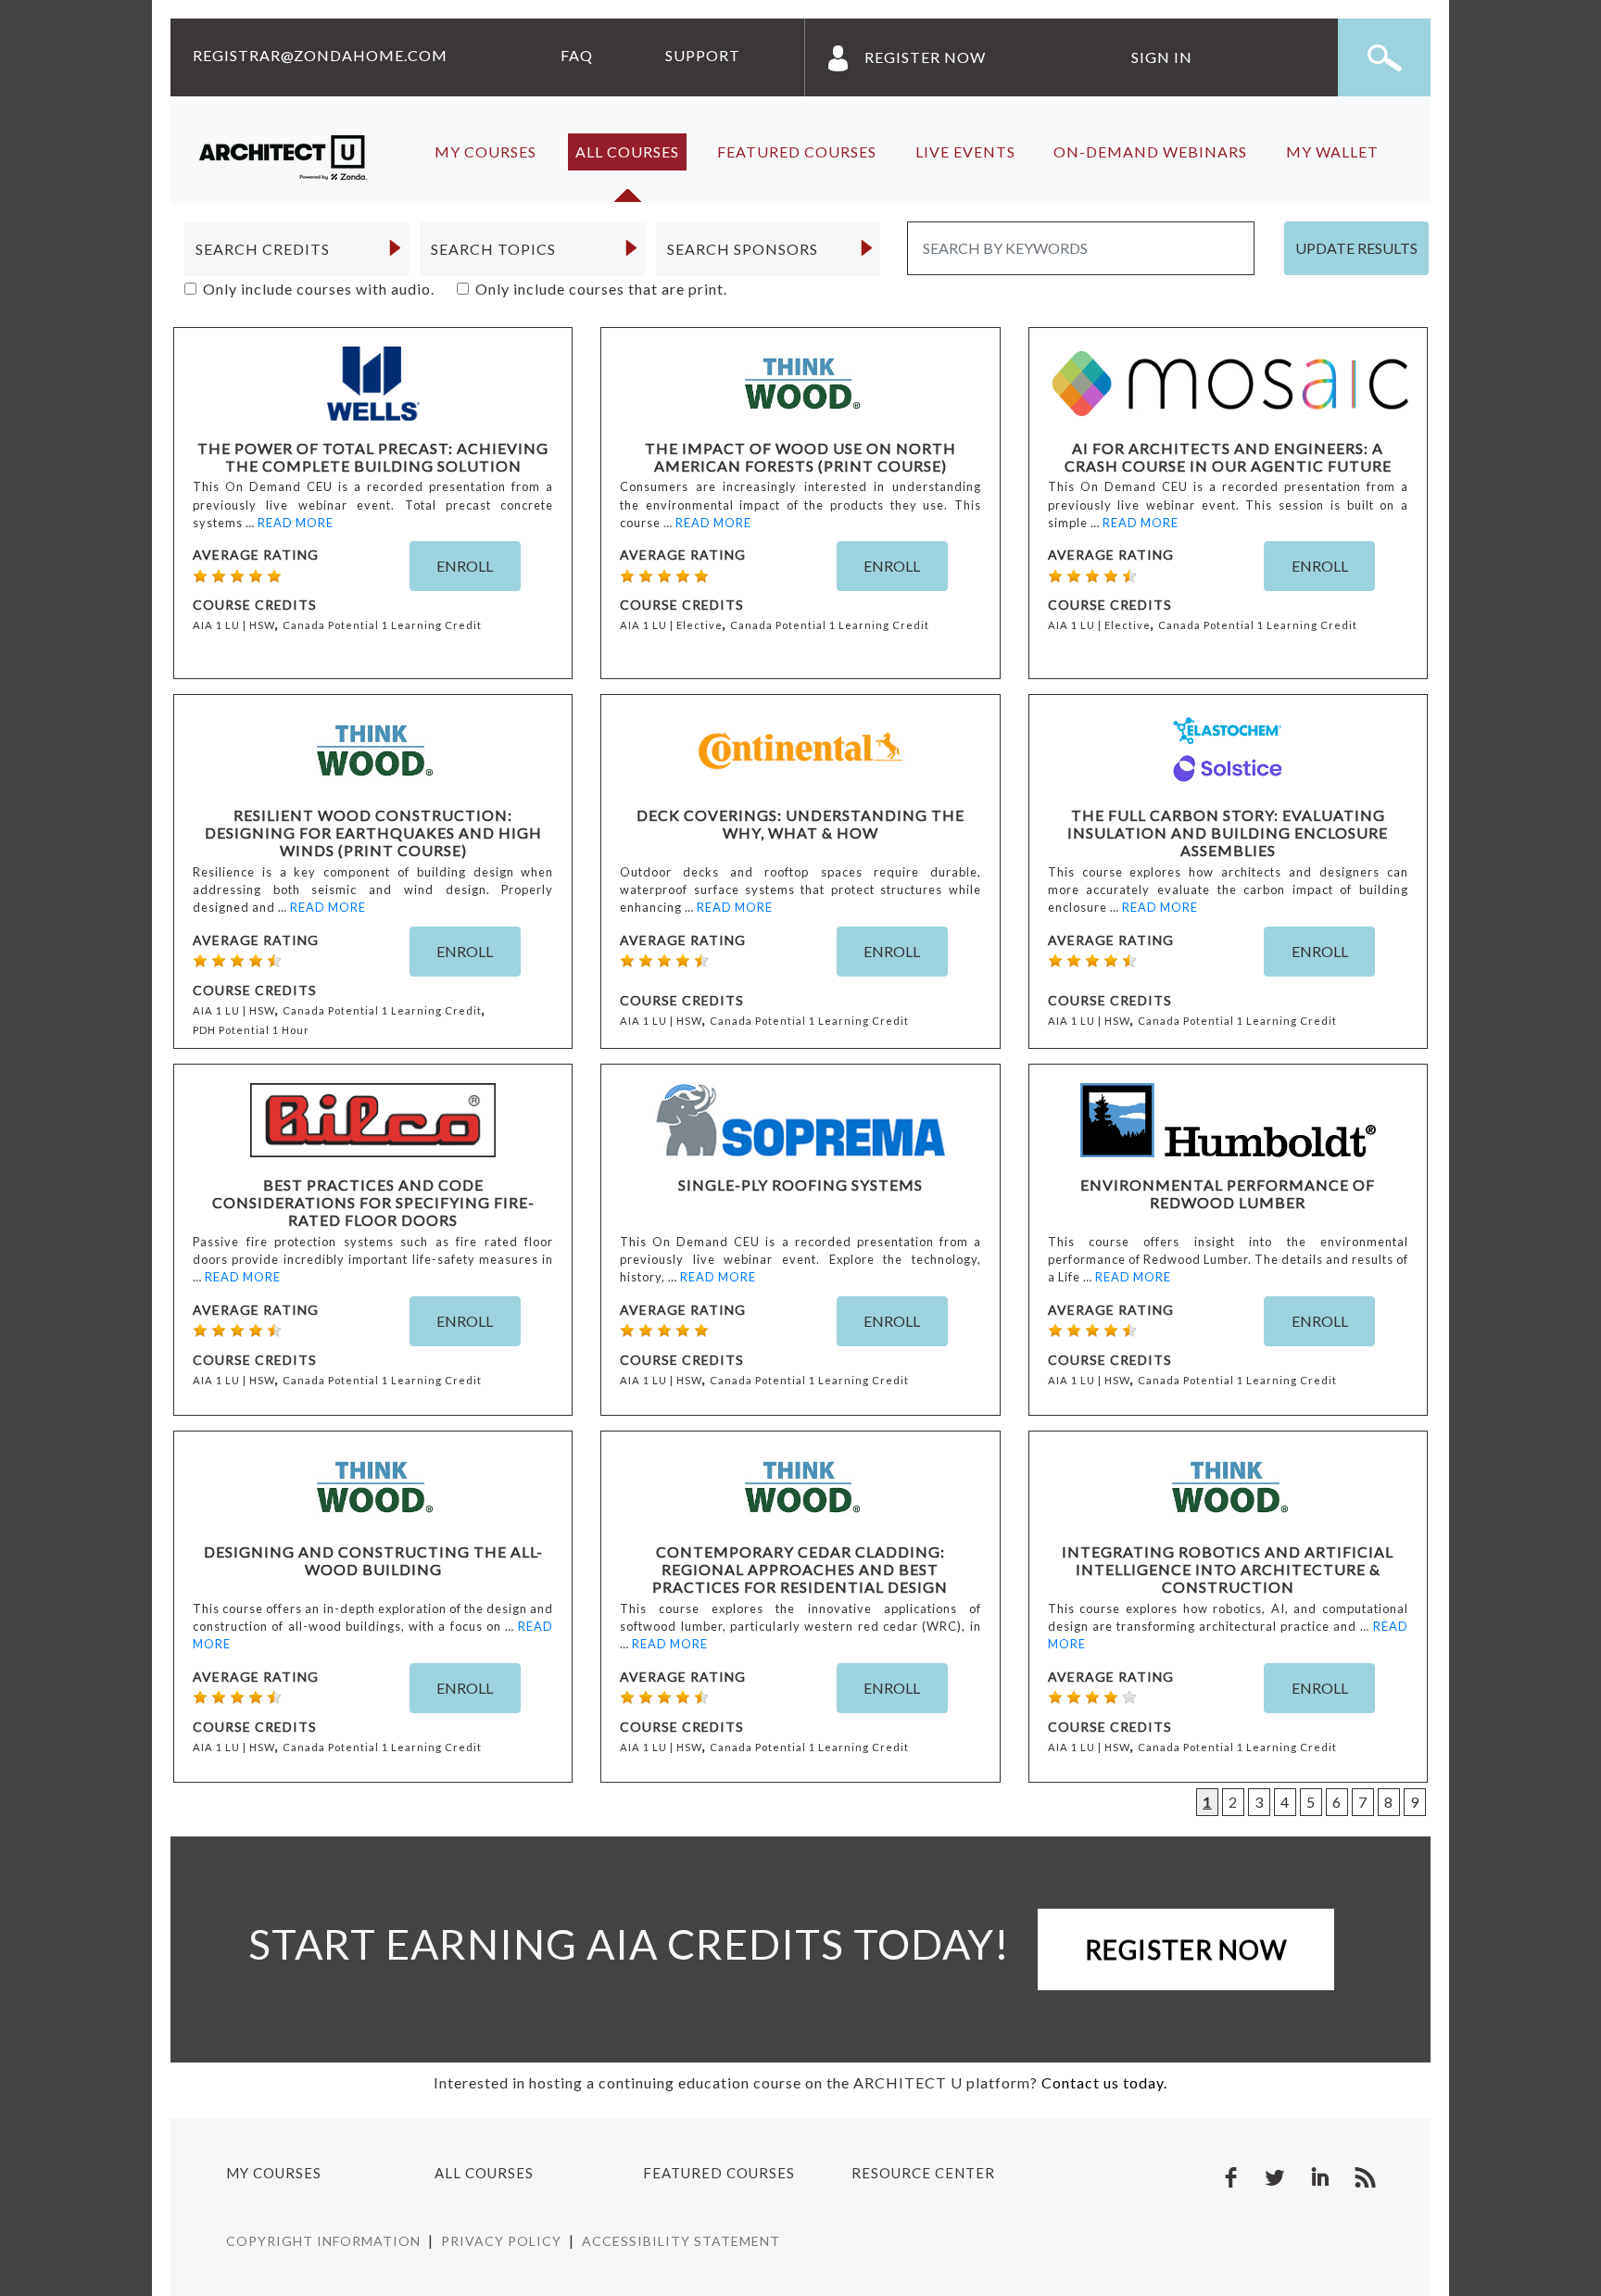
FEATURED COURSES (797, 151)
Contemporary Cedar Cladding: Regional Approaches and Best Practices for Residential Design (800, 1569)
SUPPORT (703, 55)
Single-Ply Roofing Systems (800, 1185)
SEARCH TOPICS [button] (493, 249)
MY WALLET (1332, 151)
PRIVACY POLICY (501, 2241)
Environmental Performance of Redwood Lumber (1228, 1193)
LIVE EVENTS (965, 151)
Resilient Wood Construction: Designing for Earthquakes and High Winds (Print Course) (373, 833)
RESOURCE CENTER (923, 2173)
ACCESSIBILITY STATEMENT (681, 2241)
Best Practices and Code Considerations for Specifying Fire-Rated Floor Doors (373, 1202)
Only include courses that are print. (601, 289)
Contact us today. (1104, 2082)
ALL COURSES (627, 151)
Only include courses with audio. (319, 289)
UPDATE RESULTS (1356, 248)
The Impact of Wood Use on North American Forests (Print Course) (800, 457)
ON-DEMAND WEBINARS (1150, 151)
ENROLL (465, 566)
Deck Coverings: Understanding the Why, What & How (800, 824)
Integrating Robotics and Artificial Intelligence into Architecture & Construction (1228, 1569)
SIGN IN (1162, 57)
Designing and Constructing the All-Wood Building (373, 1560)
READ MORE (296, 523)
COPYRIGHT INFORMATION (323, 2241)
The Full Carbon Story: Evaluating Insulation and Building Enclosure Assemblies (1228, 833)
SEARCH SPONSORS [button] (743, 249)
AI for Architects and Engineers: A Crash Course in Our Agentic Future (1228, 457)
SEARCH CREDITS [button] (263, 249)
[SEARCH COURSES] (1384, 57)
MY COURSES (485, 151)
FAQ (577, 55)
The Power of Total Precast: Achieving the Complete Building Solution (373, 457)
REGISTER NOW (925, 57)
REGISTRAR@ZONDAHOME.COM (320, 55)
